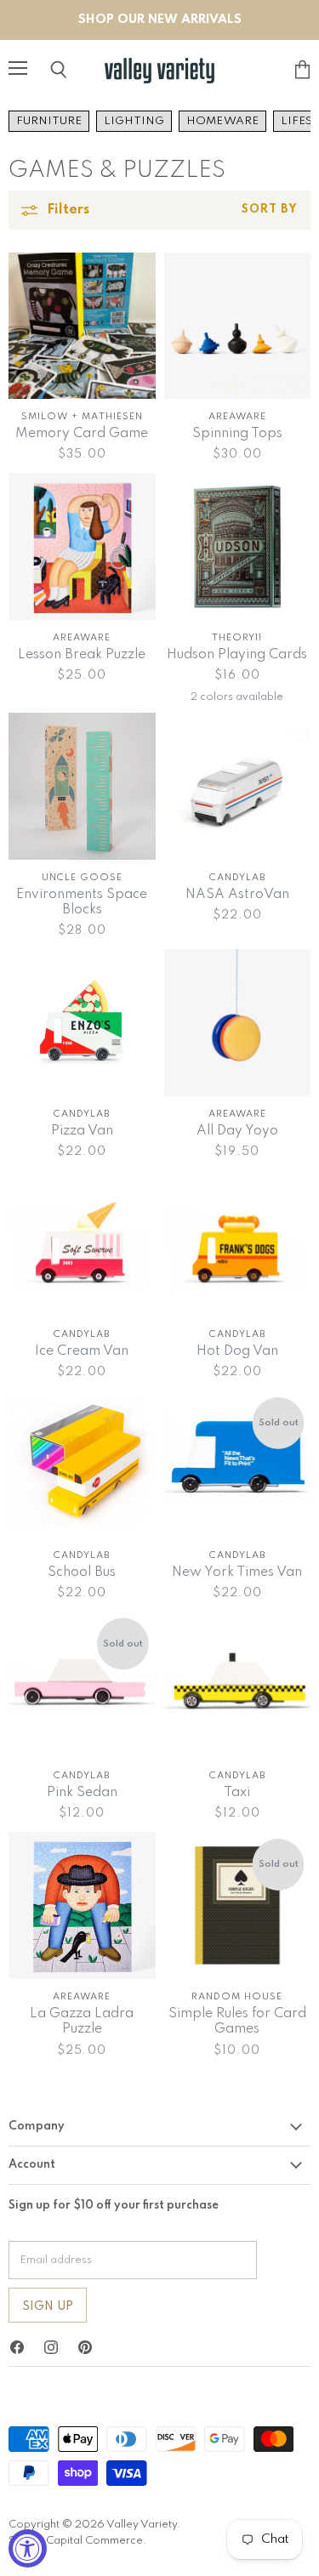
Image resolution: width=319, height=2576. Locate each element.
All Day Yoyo (237, 1131)
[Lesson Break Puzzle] (82, 546)
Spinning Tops (237, 434)
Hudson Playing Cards (237, 655)
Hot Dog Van (237, 1351)
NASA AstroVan (237, 895)
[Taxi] (238, 1685)
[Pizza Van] (82, 1023)
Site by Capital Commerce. (77, 2541)
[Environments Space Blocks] (82, 786)
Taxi (237, 1793)
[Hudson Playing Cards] (238, 546)
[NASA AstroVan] (238, 786)
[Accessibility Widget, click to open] (28, 2548)
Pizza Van (82, 1131)
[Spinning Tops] (238, 326)
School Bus (82, 1572)
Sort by (270, 210)
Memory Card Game (82, 434)
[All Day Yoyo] (238, 1023)
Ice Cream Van (82, 1351)
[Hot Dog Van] (238, 1244)
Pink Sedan (82, 1793)
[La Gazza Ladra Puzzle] (82, 1905)
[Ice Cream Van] (82, 1244)
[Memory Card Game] (82, 326)
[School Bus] (82, 1464)
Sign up (48, 2306)
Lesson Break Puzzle (82, 655)
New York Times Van (237, 1572)
